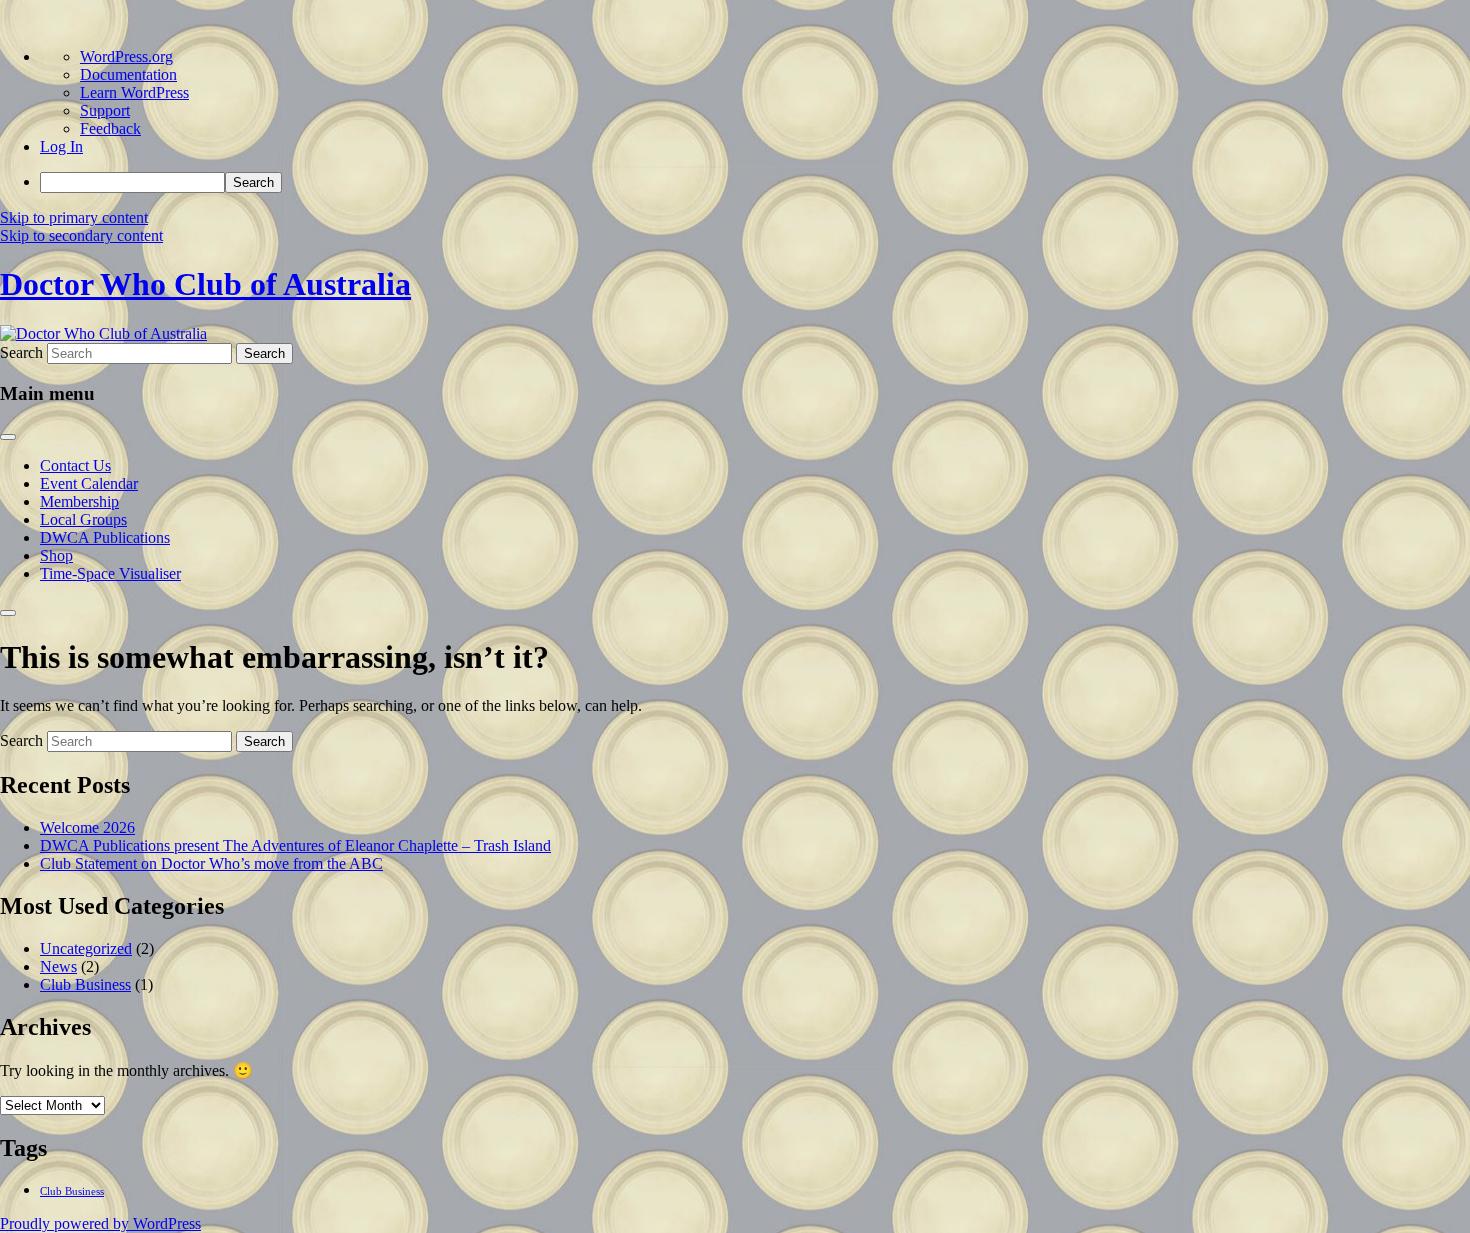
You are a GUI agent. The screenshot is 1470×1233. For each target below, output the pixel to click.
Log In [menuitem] (61, 146)
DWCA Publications (105, 537)
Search (21, 352)
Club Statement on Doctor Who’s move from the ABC (211, 863)
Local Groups (83, 519)
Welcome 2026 (87, 827)
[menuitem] (755, 182)
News (58, 966)
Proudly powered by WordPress (100, 1223)
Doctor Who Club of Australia (205, 284)
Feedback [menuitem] (110, 128)
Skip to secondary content (81, 235)
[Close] (8, 613)
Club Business (85, 984)
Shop (56, 555)
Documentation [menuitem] (128, 74)
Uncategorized (86, 948)
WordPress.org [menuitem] (126, 56)
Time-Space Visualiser (110, 573)
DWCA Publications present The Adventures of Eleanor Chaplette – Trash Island (295, 845)
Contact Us (75, 465)
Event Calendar (89, 483)
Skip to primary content (74, 217)
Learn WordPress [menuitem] (134, 92)
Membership (79, 501)
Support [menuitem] (105, 110)
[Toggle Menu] (8, 437)
